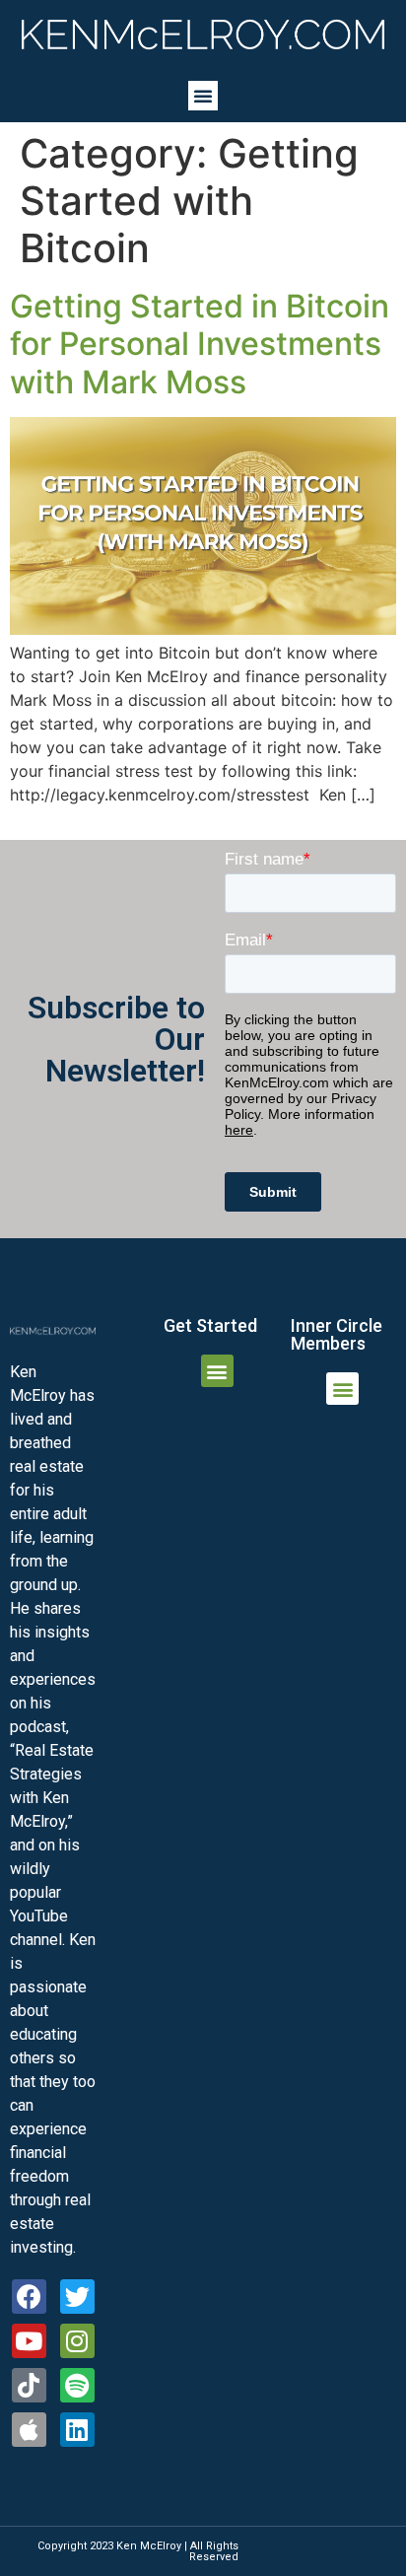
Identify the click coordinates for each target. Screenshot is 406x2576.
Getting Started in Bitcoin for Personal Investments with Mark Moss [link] (200, 344)
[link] (203, 35)
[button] (203, 96)
